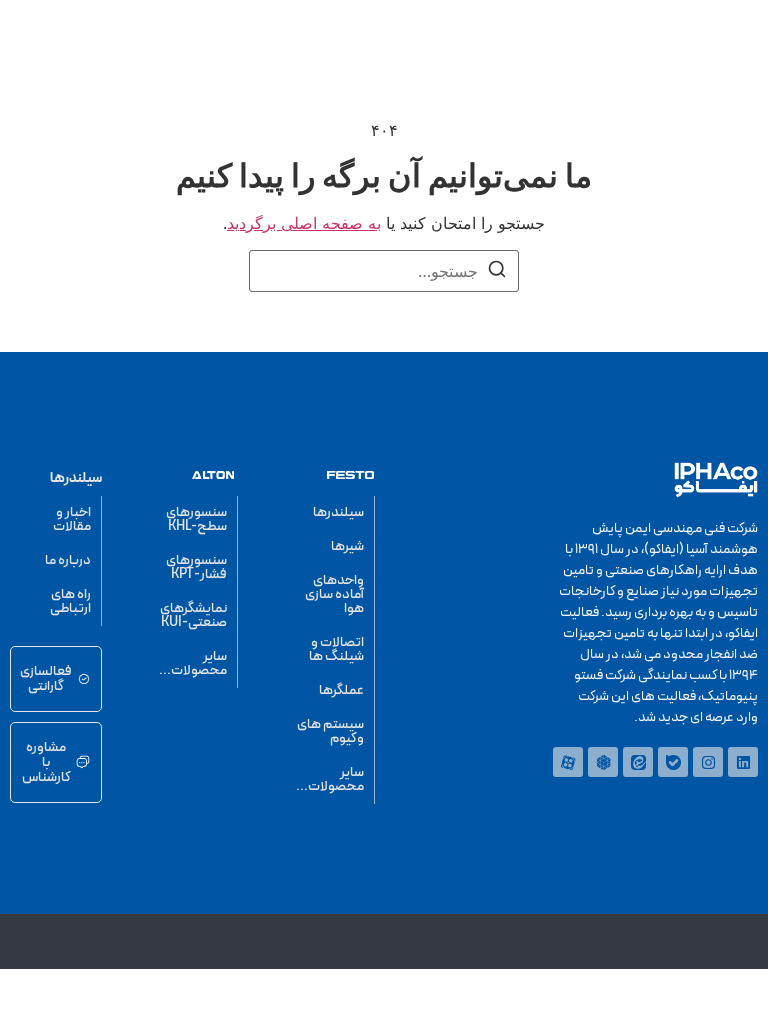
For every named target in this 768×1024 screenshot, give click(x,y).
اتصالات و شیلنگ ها (336, 649)
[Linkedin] (743, 762)
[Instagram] (708, 762)
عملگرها (341, 690)
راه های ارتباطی (70, 601)
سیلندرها (338, 512)
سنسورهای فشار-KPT (196, 567)
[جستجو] (497, 272)
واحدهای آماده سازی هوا (334, 594)
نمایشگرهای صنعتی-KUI (193, 615)
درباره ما (68, 560)
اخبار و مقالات (72, 519)
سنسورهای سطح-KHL (196, 519)
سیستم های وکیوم (330, 731)
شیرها (347, 546)
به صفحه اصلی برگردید (304, 223)
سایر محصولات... (330, 779)
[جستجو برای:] (384, 271)
